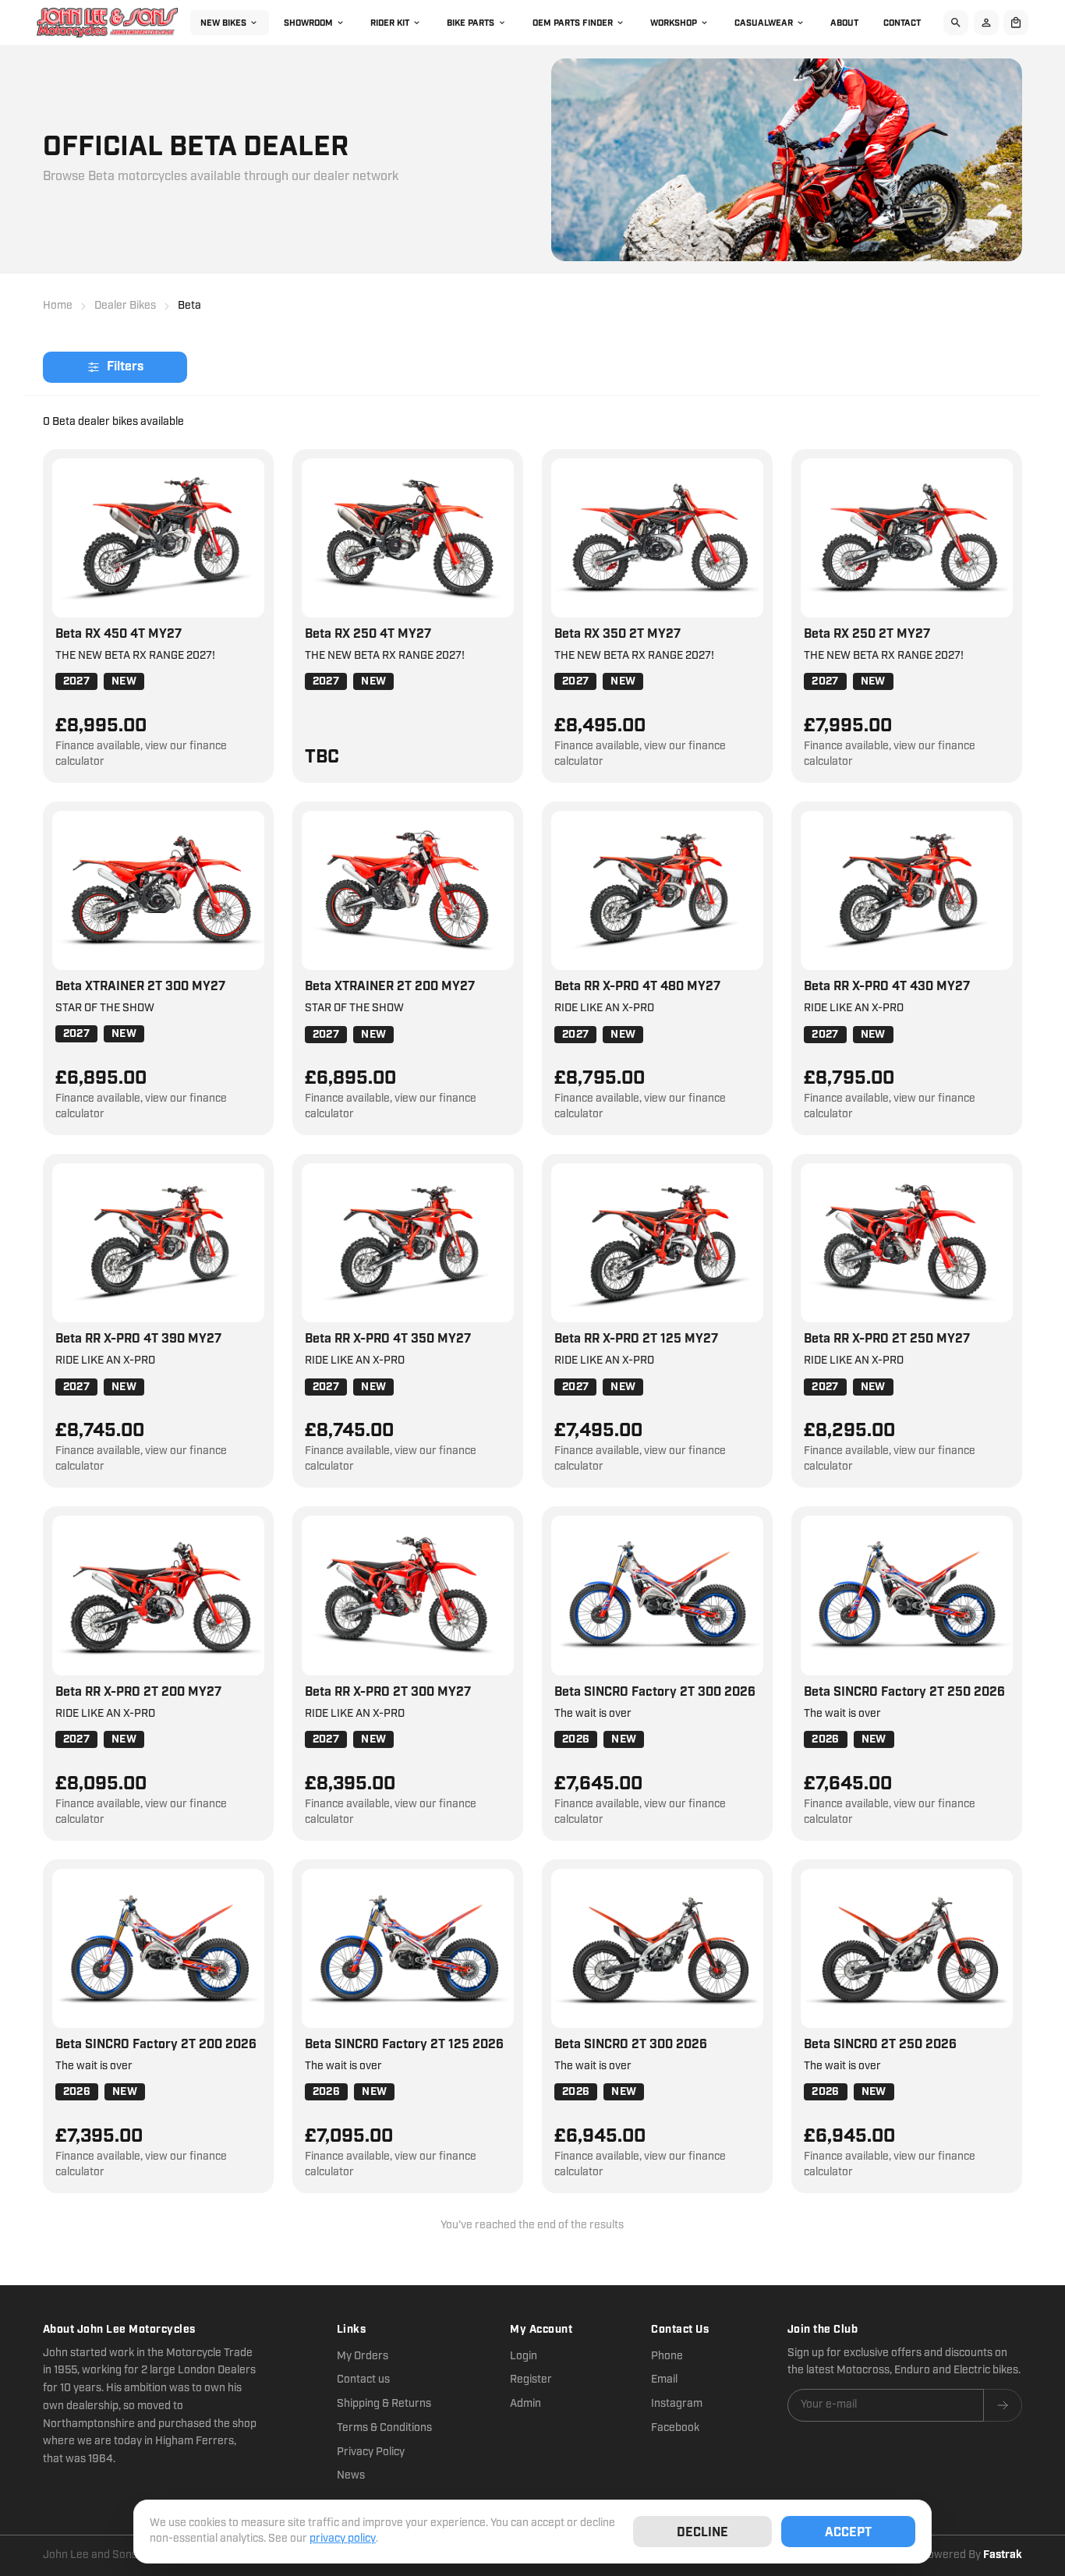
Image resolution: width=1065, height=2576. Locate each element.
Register (531, 2380)
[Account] (985, 23)
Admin (525, 2404)
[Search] (954, 23)
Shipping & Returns (384, 2404)
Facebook (675, 2428)
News (351, 2475)
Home (58, 306)
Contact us (363, 2380)
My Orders (363, 2356)
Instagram (677, 2404)
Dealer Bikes (125, 306)
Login (524, 2356)
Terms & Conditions (384, 2428)
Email (664, 2380)
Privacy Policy (371, 2452)
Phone (667, 2356)
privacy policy (343, 2539)
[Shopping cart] (1015, 23)
